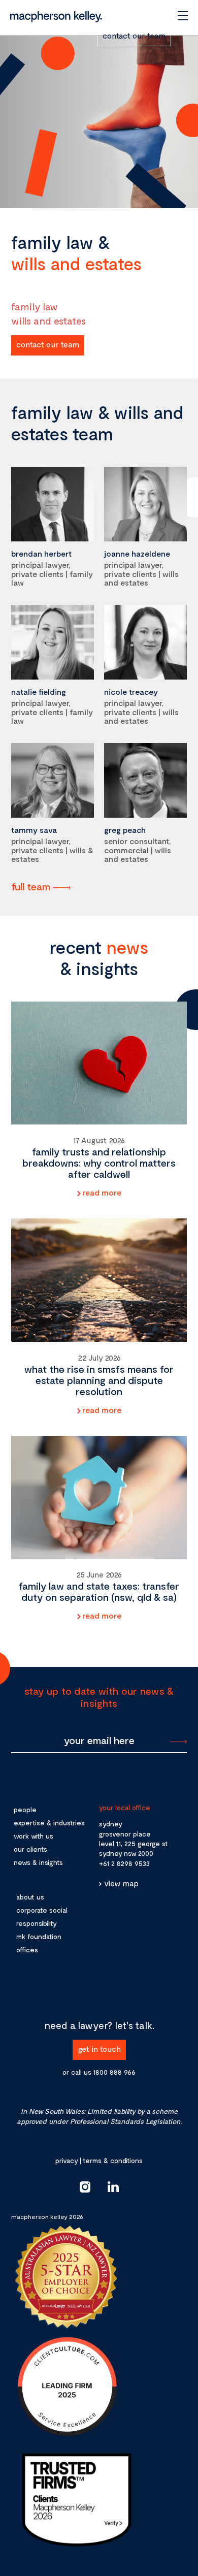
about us (30, 1897)
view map (121, 1883)
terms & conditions (113, 2160)
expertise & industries (49, 1823)
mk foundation (39, 1936)
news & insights (38, 1862)
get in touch (99, 2049)
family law (35, 306)
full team (31, 886)
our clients (30, 1849)
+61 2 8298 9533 (124, 1863)
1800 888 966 (114, 2072)
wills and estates (48, 320)
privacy (67, 2160)
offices (27, 1950)
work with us (34, 1836)
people (25, 1809)
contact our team (134, 35)
